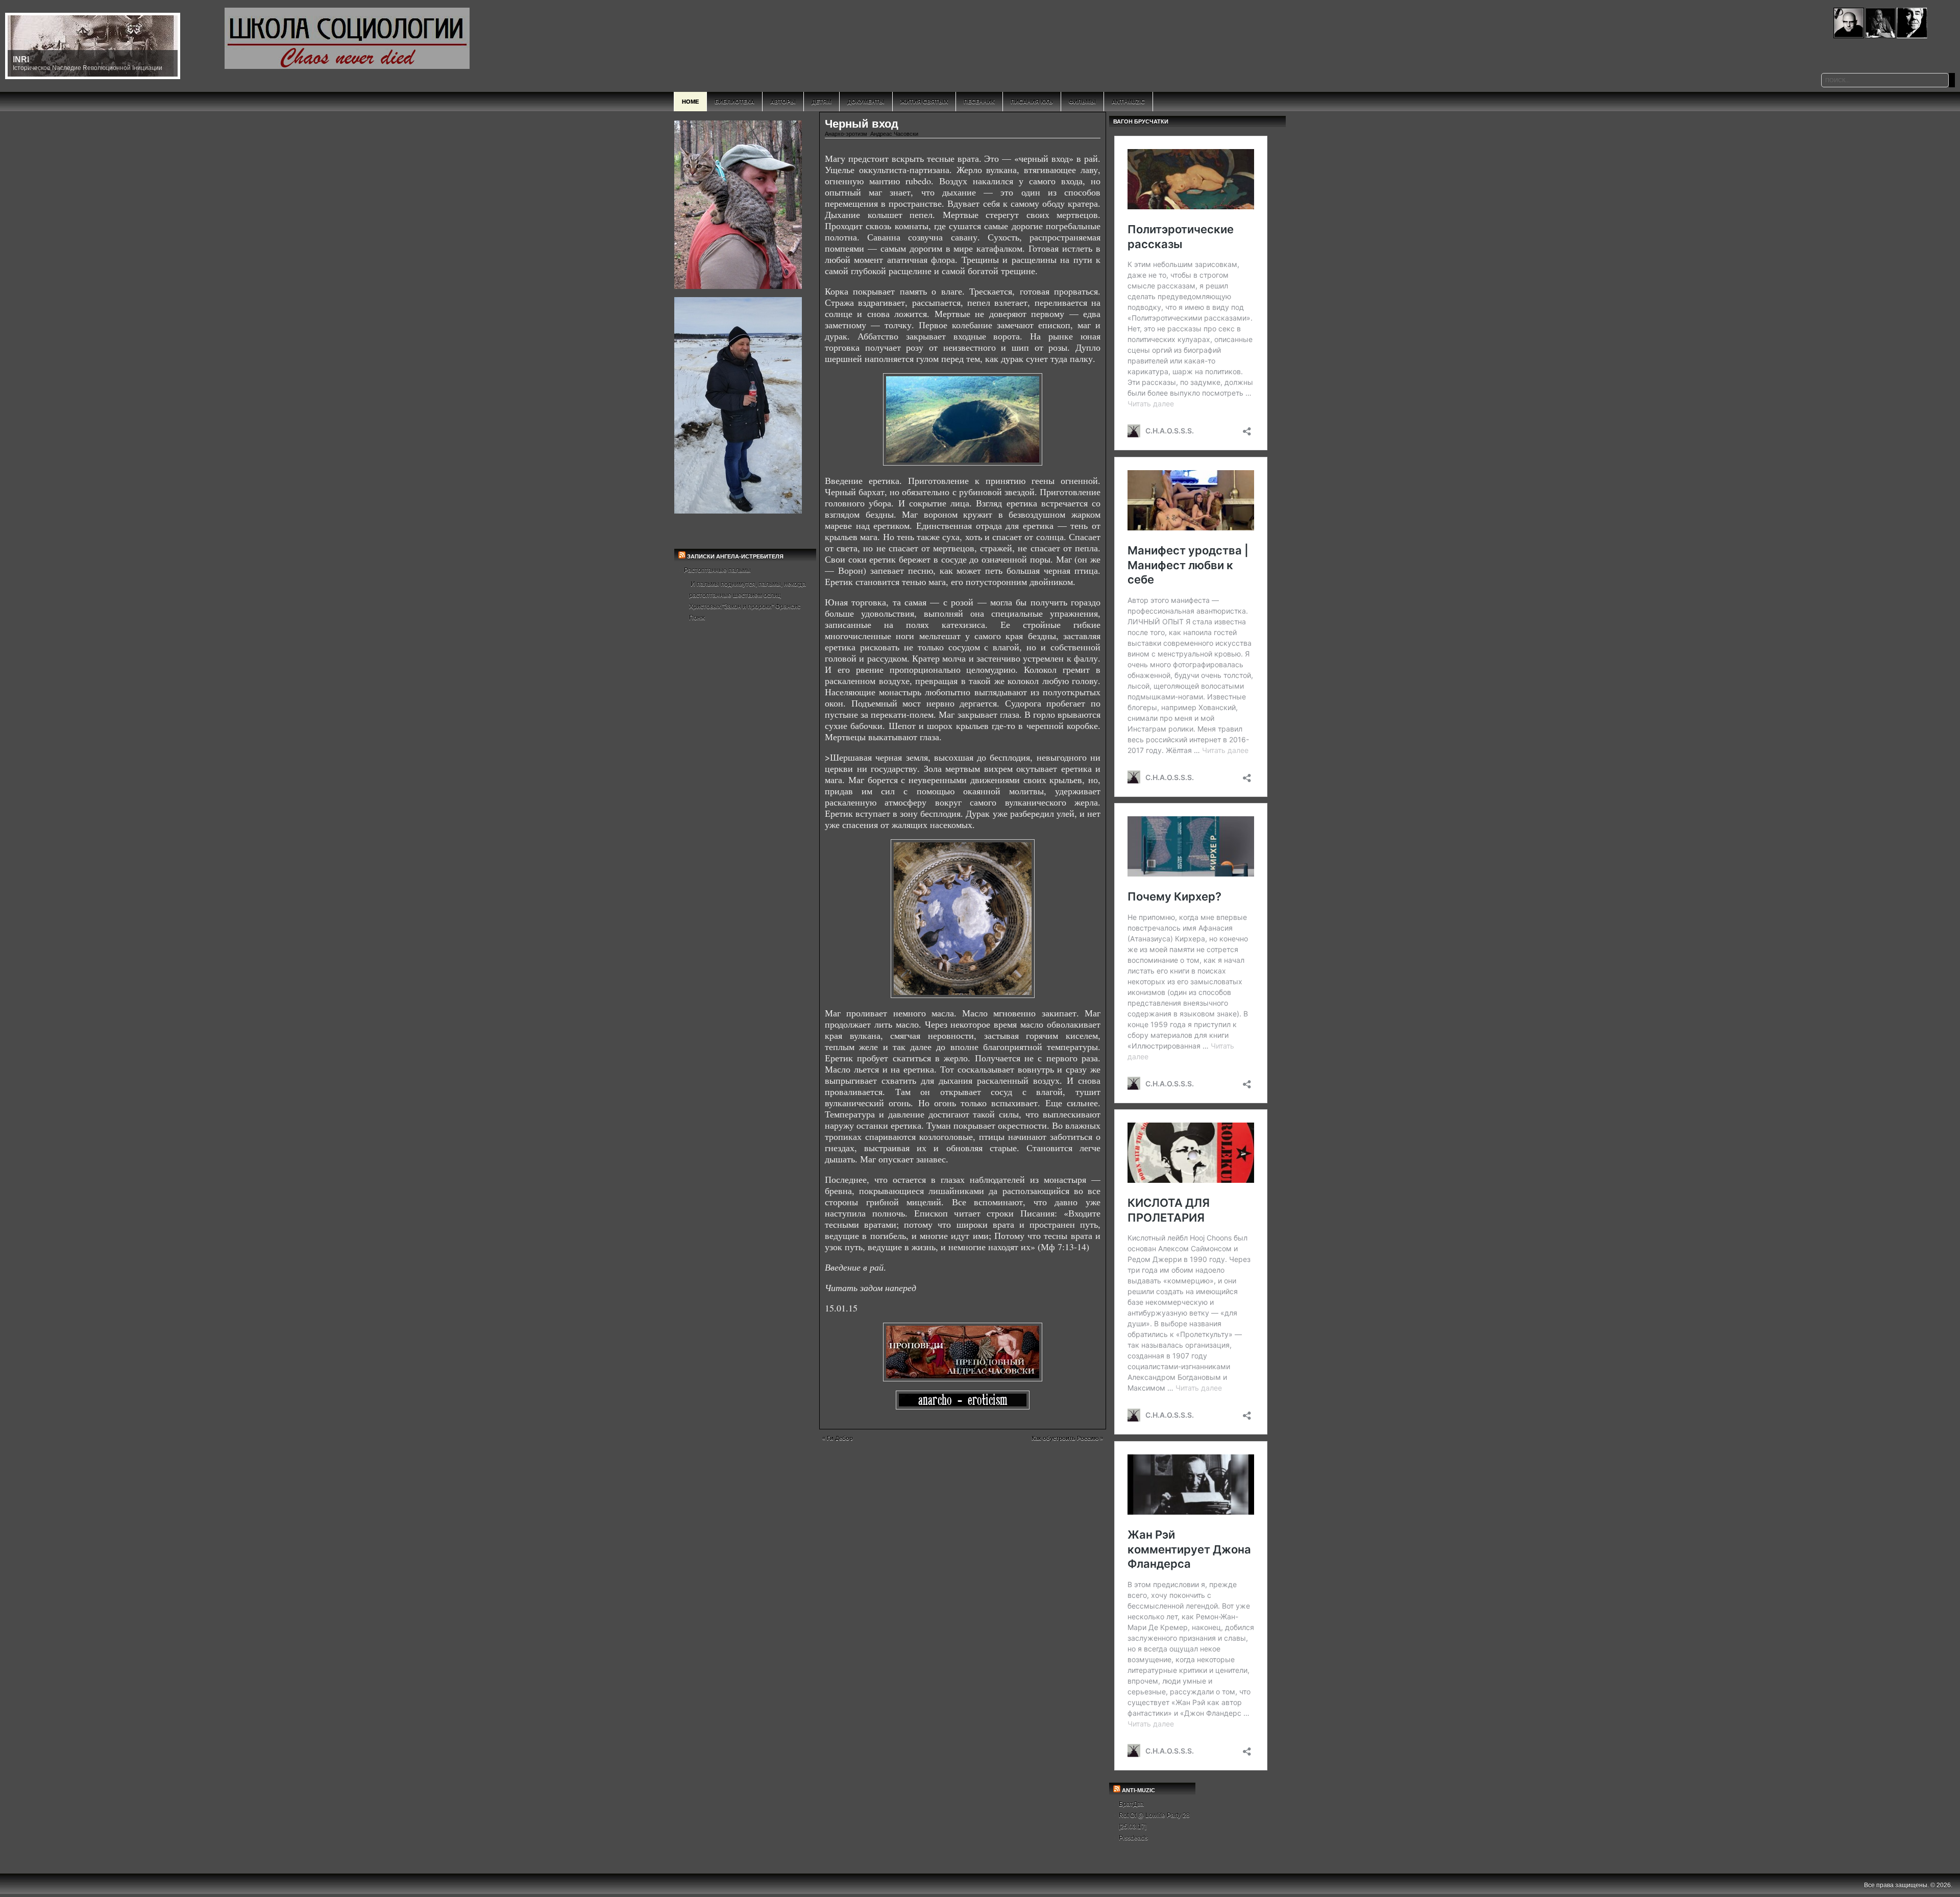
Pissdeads (1133, 1838)
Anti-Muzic (1128, 102)
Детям (822, 102)
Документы (866, 102)
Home (690, 102)
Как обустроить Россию (1065, 1438)
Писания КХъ (1032, 102)
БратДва (1131, 1804)
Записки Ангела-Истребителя (735, 556)
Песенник (979, 102)
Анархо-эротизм (846, 134)
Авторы (783, 102)
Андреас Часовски (894, 134)
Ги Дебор (840, 1438)
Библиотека (734, 102)
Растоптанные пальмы (717, 570)
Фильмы (1082, 102)
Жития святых (924, 102)
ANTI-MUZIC (1138, 1790)
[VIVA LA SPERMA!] (963, 1400)
